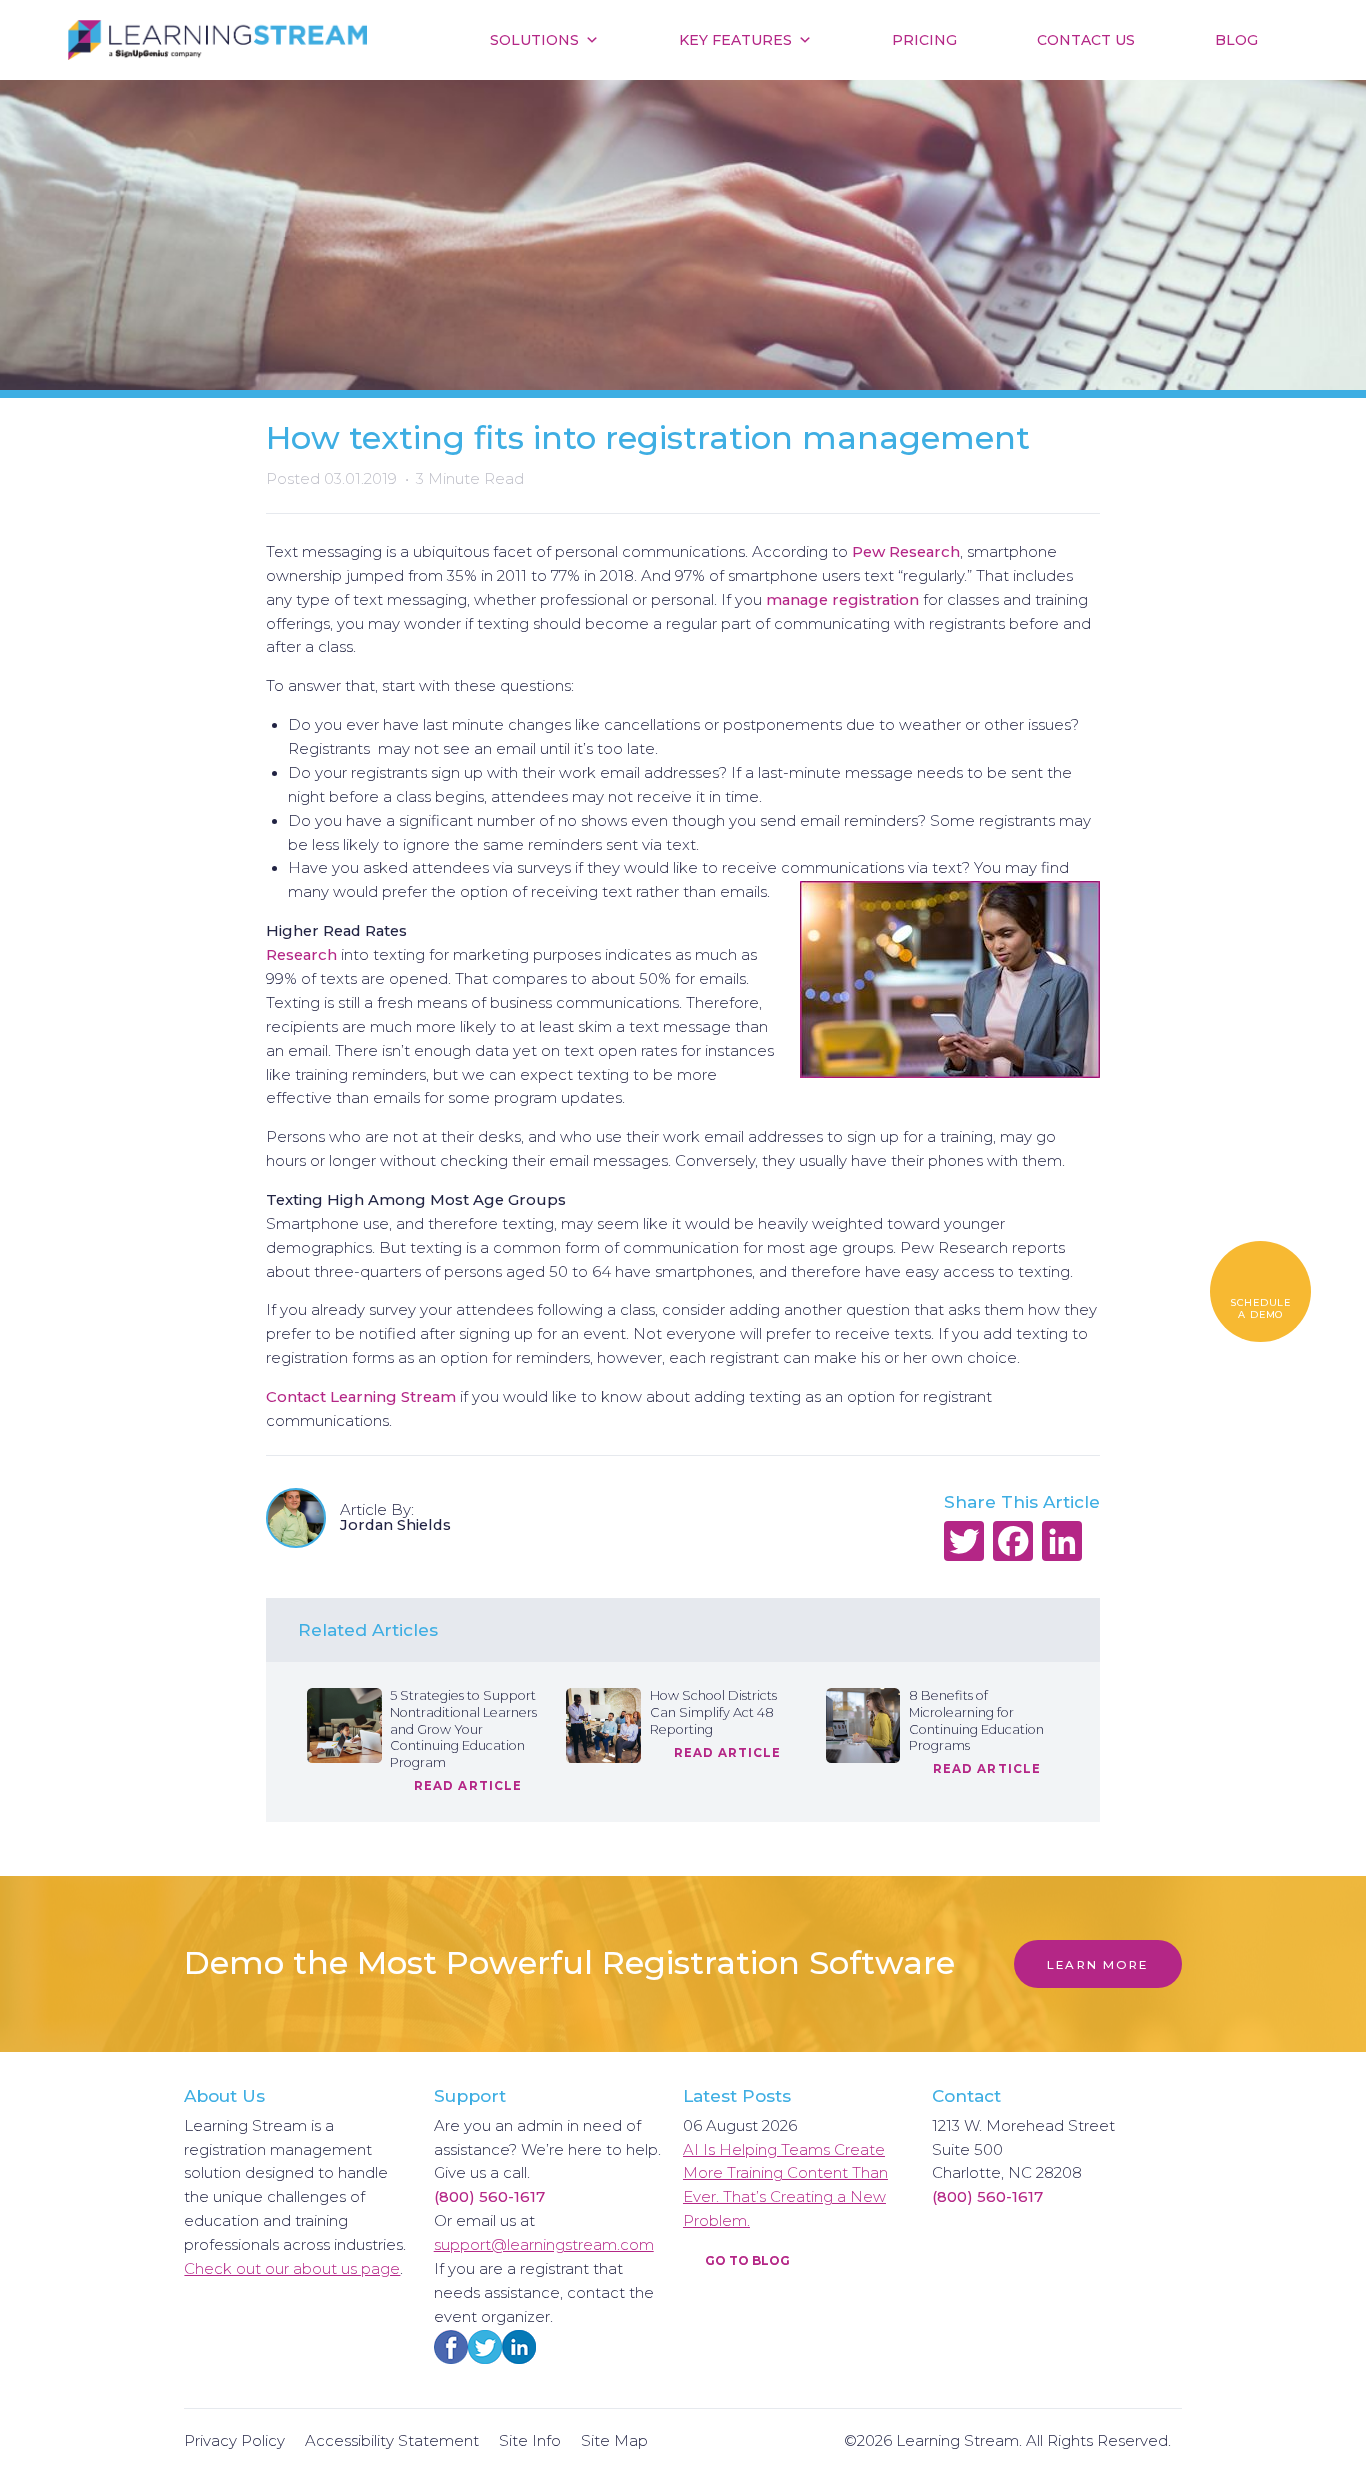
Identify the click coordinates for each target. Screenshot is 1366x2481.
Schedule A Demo (1260, 1308)
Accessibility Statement (392, 2441)
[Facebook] (1013, 1544)
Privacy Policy (234, 2441)
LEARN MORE (1097, 1965)
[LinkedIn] (1062, 1544)
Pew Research (906, 552)
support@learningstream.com (544, 2245)
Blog (1236, 40)
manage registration (842, 600)
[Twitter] (964, 1544)
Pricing (924, 40)
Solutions (534, 40)
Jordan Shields (397, 1525)
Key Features (735, 40)
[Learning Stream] (217, 40)
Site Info (530, 2441)
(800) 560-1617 (489, 2197)
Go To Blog (746, 2261)
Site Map (614, 2441)
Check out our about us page (292, 2269)
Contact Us (1086, 40)
